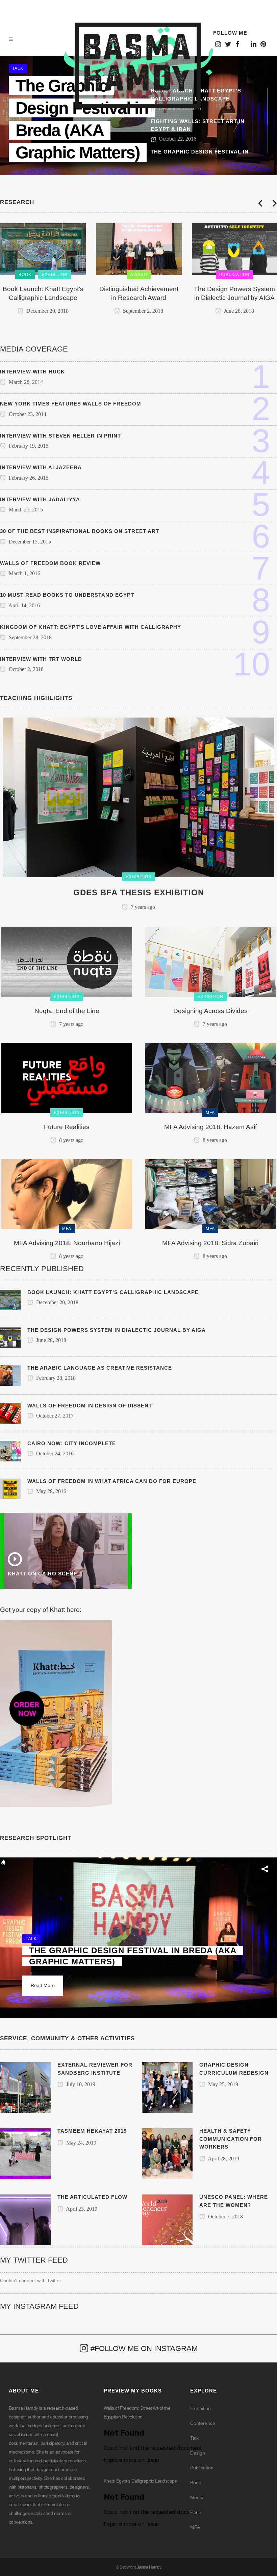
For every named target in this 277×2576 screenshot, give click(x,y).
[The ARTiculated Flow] (25, 2219)
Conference (203, 2423)
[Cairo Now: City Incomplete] (10, 1451)
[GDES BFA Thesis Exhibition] (138, 797)
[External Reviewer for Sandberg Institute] (25, 2087)
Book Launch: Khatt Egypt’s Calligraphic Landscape (113, 1292)
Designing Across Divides (210, 1011)
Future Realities (67, 1127)
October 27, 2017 (54, 1416)
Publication (202, 2468)
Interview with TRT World (41, 659)
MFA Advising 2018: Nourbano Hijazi (67, 1243)
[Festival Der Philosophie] (234, 249)
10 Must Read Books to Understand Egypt (67, 595)
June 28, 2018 (142, 311)
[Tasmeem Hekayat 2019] (25, 2153)
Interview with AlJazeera (41, 467)
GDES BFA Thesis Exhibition (139, 892)
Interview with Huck (32, 372)
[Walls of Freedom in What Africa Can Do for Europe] (10, 1488)
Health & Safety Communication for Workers (231, 2139)
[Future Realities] (67, 1077)
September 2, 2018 (46, 311)
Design (198, 2453)
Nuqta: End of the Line (67, 1011)
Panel (196, 2512)
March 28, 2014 (25, 382)
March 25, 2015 (25, 510)
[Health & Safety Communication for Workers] (167, 2153)
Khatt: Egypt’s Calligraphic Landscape (140, 2481)
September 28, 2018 (30, 637)
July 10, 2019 (80, 2084)
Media (197, 2497)
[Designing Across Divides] (210, 961)
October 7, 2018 (225, 2217)
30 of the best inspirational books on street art (80, 531)
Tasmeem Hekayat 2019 (92, 2131)
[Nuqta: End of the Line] (67, 961)
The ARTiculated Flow (92, 2197)
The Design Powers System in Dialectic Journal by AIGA (117, 1330)
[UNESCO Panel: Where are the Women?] (167, 2219)
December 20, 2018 (57, 1302)
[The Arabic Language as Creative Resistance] (10, 1375)
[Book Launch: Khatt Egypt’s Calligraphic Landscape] (10, 1299)
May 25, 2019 (222, 2084)
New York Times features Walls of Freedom (71, 404)
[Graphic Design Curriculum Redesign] (167, 2087)
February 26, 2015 (28, 478)
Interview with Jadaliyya (40, 499)
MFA (195, 2527)
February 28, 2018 (55, 1378)
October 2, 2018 (26, 669)
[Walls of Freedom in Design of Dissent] (10, 1413)
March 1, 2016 (24, 573)
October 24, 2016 (54, 1453)
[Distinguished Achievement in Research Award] (43, 249)
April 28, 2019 (223, 2159)
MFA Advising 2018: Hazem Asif (210, 1127)
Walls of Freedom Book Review (50, 563)
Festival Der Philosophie (234, 289)
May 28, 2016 (51, 1491)
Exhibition (200, 2408)
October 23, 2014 (27, 414)
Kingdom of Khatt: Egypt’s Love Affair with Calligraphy (91, 627)
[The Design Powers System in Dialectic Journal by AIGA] (139, 249)
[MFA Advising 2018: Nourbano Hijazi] (67, 1194)
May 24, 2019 (81, 2143)
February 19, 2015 (28, 446)
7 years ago (142, 907)
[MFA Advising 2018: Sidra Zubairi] (210, 1194)
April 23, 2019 (81, 2209)
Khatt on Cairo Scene (43, 1574)
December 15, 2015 (29, 542)
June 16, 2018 (238, 302)
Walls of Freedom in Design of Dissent (90, 1406)
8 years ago (71, 1140)
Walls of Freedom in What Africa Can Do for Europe (112, 1481)
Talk (194, 2438)
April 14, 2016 (24, 605)
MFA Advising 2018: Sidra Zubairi (210, 1243)
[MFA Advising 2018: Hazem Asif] (210, 1077)
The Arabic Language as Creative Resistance (100, 1368)
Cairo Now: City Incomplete (72, 1443)
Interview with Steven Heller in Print (60, 436)
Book (196, 2483)
